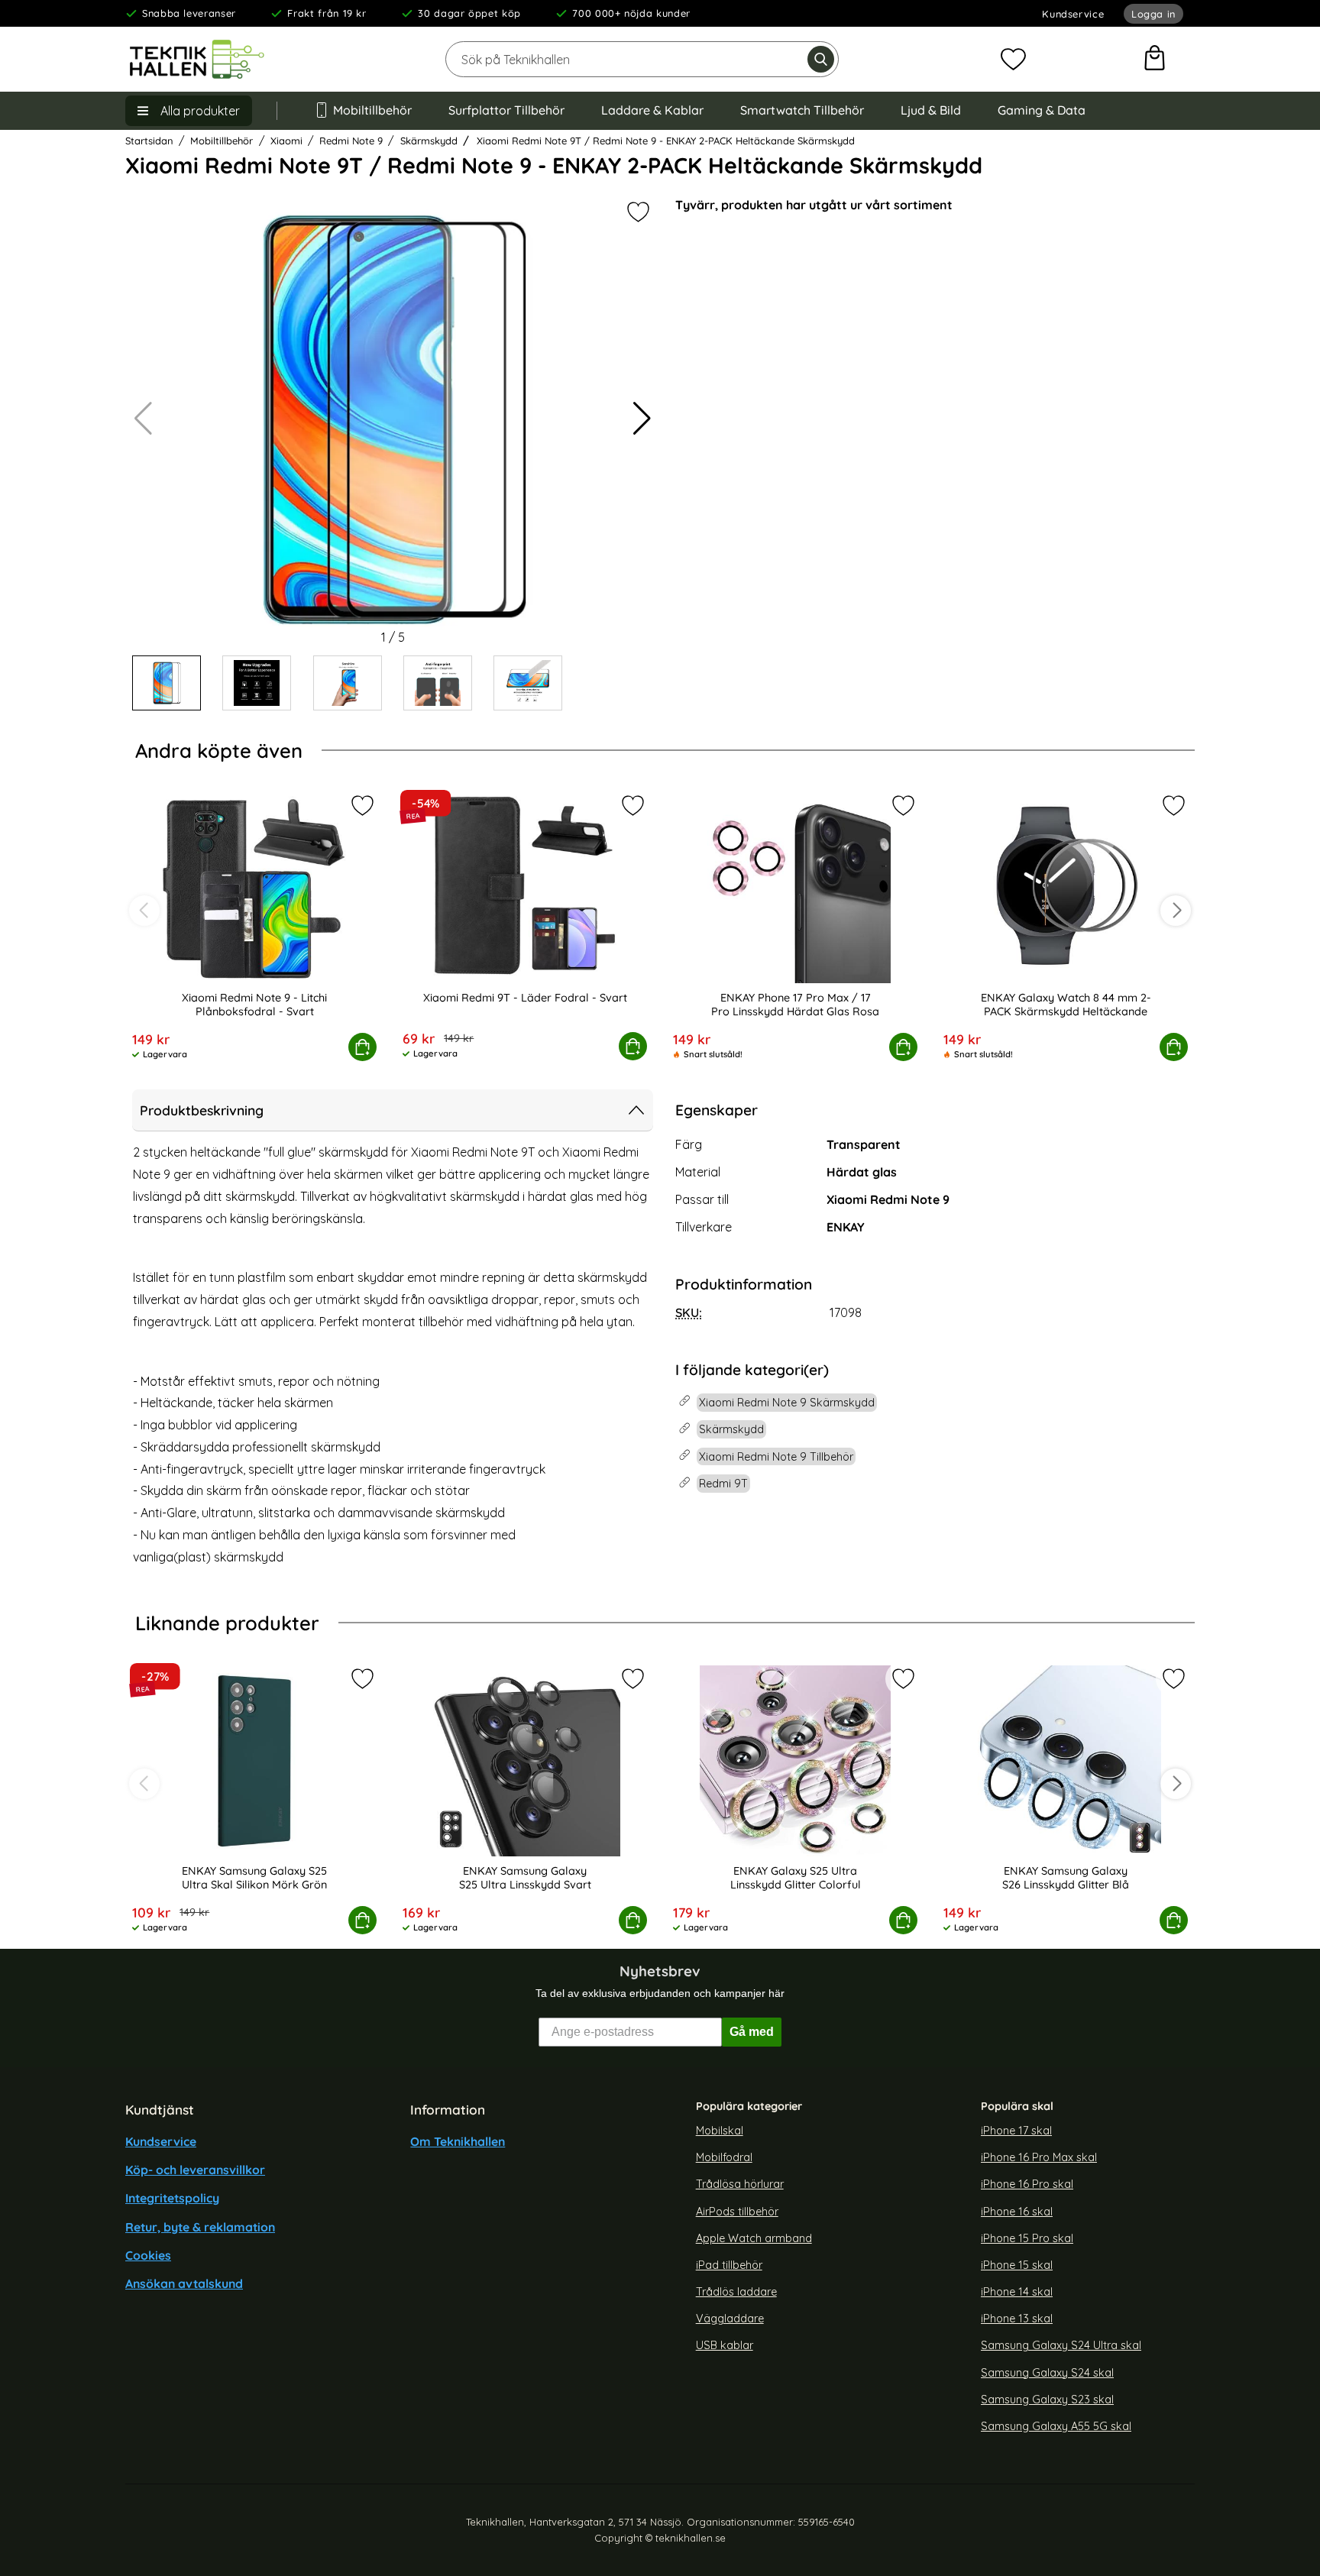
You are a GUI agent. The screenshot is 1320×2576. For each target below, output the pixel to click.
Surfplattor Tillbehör (506, 110)
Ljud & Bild (931, 110)
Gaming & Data (1042, 110)
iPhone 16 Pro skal (1027, 2184)
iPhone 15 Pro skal (1027, 2238)
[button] (642, 419)
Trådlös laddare (736, 2292)
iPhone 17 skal (1016, 2131)
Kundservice (1073, 14)
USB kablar (725, 2345)
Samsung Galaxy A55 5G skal (1056, 2426)
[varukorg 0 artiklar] (1155, 60)
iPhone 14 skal (1017, 2292)
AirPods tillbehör (737, 2211)
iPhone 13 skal (1017, 2319)
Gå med (752, 2032)
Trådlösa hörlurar (740, 2184)
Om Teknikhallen (458, 2141)
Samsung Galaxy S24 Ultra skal (1061, 2345)
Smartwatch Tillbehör (802, 110)
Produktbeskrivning (202, 1110)
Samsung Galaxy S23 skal (1047, 2400)
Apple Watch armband (754, 2238)
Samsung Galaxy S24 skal (1047, 2372)
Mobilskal (720, 2131)
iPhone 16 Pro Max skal (1039, 2157)
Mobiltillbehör (372, 110)
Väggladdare (730, 2319)
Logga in (1153, 14)
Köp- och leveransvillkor (195, 2170)
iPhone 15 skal (1017, 2265)
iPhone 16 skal (1017, 2211)
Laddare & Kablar (652, 110)
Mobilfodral (724, 2157)
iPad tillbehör (729, 2265)
